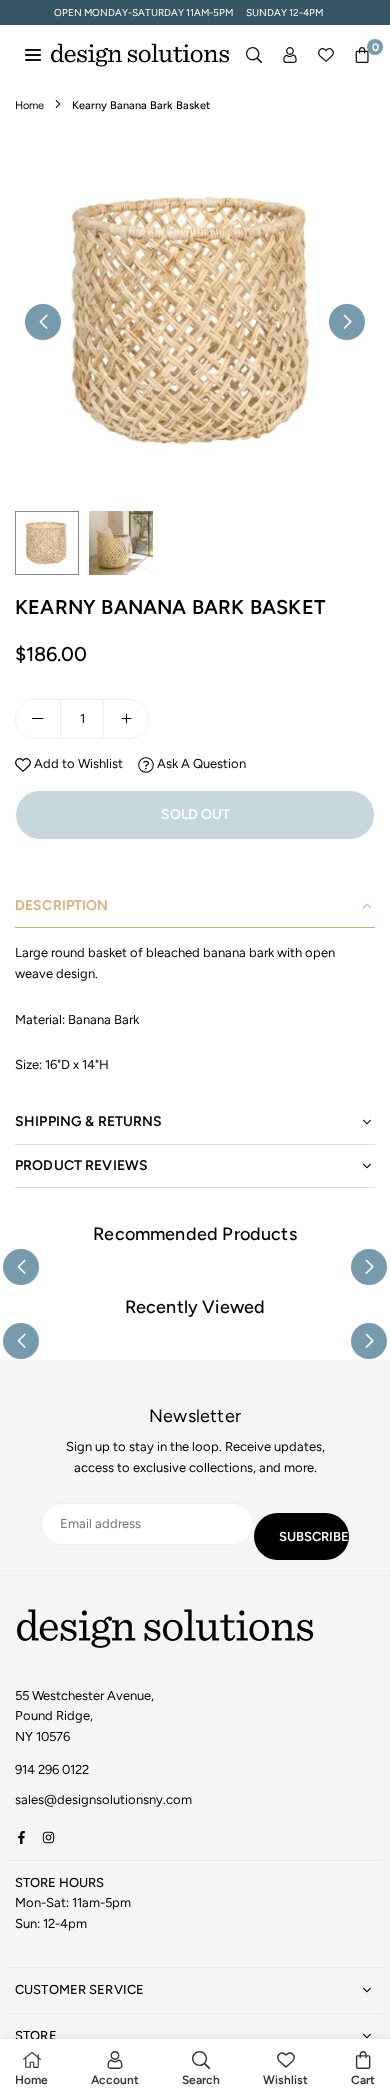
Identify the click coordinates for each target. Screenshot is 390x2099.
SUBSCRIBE (314, 1536)
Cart (363, 2080)
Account (115, 2080)
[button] (362, 55)
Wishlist (285, 2080)
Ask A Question (200, 763)
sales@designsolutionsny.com (103, 1800)
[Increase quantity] (126, 719)
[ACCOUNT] (290, 55)
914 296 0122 (52, 1769)
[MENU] (33, 54)
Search (201, 2080)
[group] (195, 321)
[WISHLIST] (326, 55)
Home (29, 105)
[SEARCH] (254, 55)
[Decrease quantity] (38, 719)
